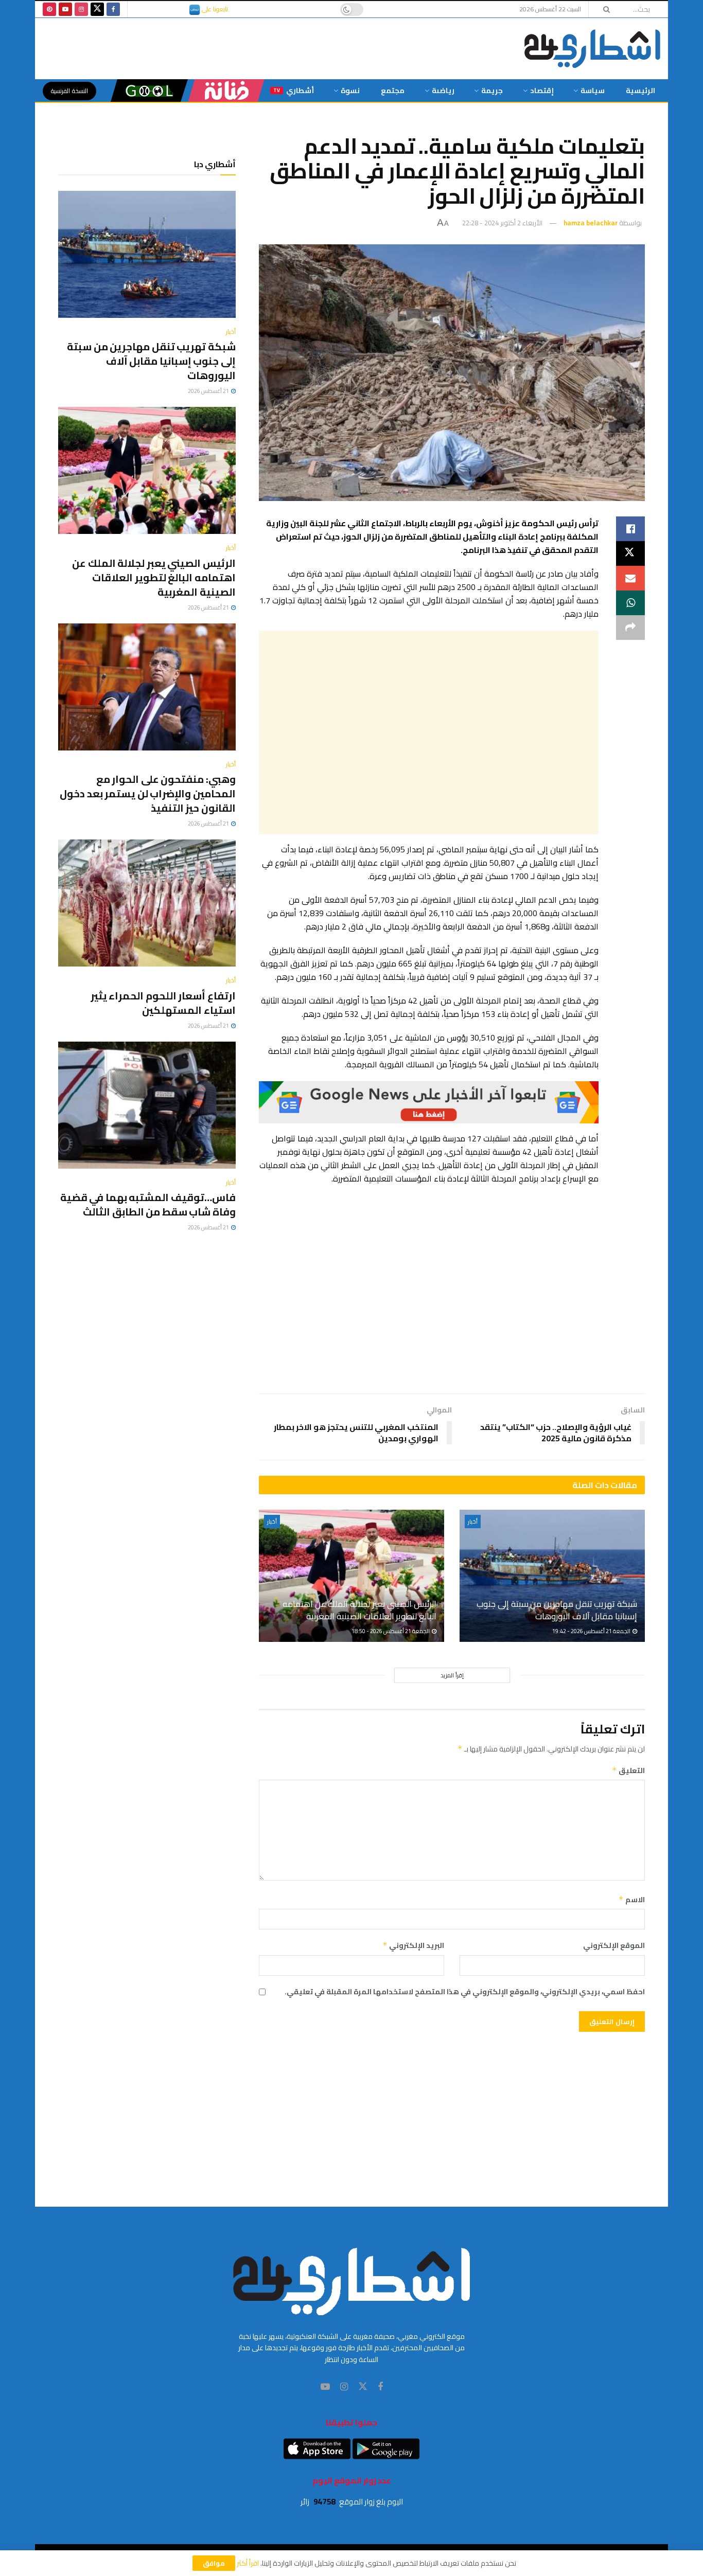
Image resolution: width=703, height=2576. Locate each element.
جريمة (492, 91)
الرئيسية (640, 91)
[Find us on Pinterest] (49, 9)
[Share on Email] (630, 578)
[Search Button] (603, 9)
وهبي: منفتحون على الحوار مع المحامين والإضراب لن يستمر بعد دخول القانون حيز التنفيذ (148, 793)
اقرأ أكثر (248, 2563)
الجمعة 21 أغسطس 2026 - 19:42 (592, 1631)
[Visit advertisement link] (429, 1102)
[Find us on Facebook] (113, 9)
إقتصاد (542, 91)
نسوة (350, 91)
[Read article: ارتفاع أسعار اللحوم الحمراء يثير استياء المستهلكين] (147, 903)
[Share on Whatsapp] (630, 603)
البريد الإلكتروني (413, 1945)
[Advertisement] (429, 732)
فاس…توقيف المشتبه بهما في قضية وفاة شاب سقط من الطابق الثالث (148, 1204)
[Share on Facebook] (630, 529)
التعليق (628, 1770)
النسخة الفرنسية (69, 91)
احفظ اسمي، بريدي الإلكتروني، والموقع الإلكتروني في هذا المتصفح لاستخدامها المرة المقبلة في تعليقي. (465, 1992)
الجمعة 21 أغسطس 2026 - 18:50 (391, 1631)
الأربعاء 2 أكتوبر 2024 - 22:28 (502, 223)
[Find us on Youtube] (65, 9)
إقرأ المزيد (452, 1675)
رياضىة (443, 91)
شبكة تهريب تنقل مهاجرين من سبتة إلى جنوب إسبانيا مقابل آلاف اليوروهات (557, 1610)
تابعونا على (214, 9)
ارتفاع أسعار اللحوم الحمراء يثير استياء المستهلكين (163, 1003)
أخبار (473, 1522)
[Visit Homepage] (592, 49)
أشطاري (294, 91)
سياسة (593, 91)
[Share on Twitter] (630, 553)
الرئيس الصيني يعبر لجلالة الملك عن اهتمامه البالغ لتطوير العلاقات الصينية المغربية (359, 1610)
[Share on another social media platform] (630, 628)
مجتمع (393, 91)
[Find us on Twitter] (97, 9)
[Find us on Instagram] (81, 9)
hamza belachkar (591, 223)
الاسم (632, 1900)
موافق (214, 2563)
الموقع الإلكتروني (614, 1945)
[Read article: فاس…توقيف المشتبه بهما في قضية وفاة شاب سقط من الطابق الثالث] (147, 1105)
